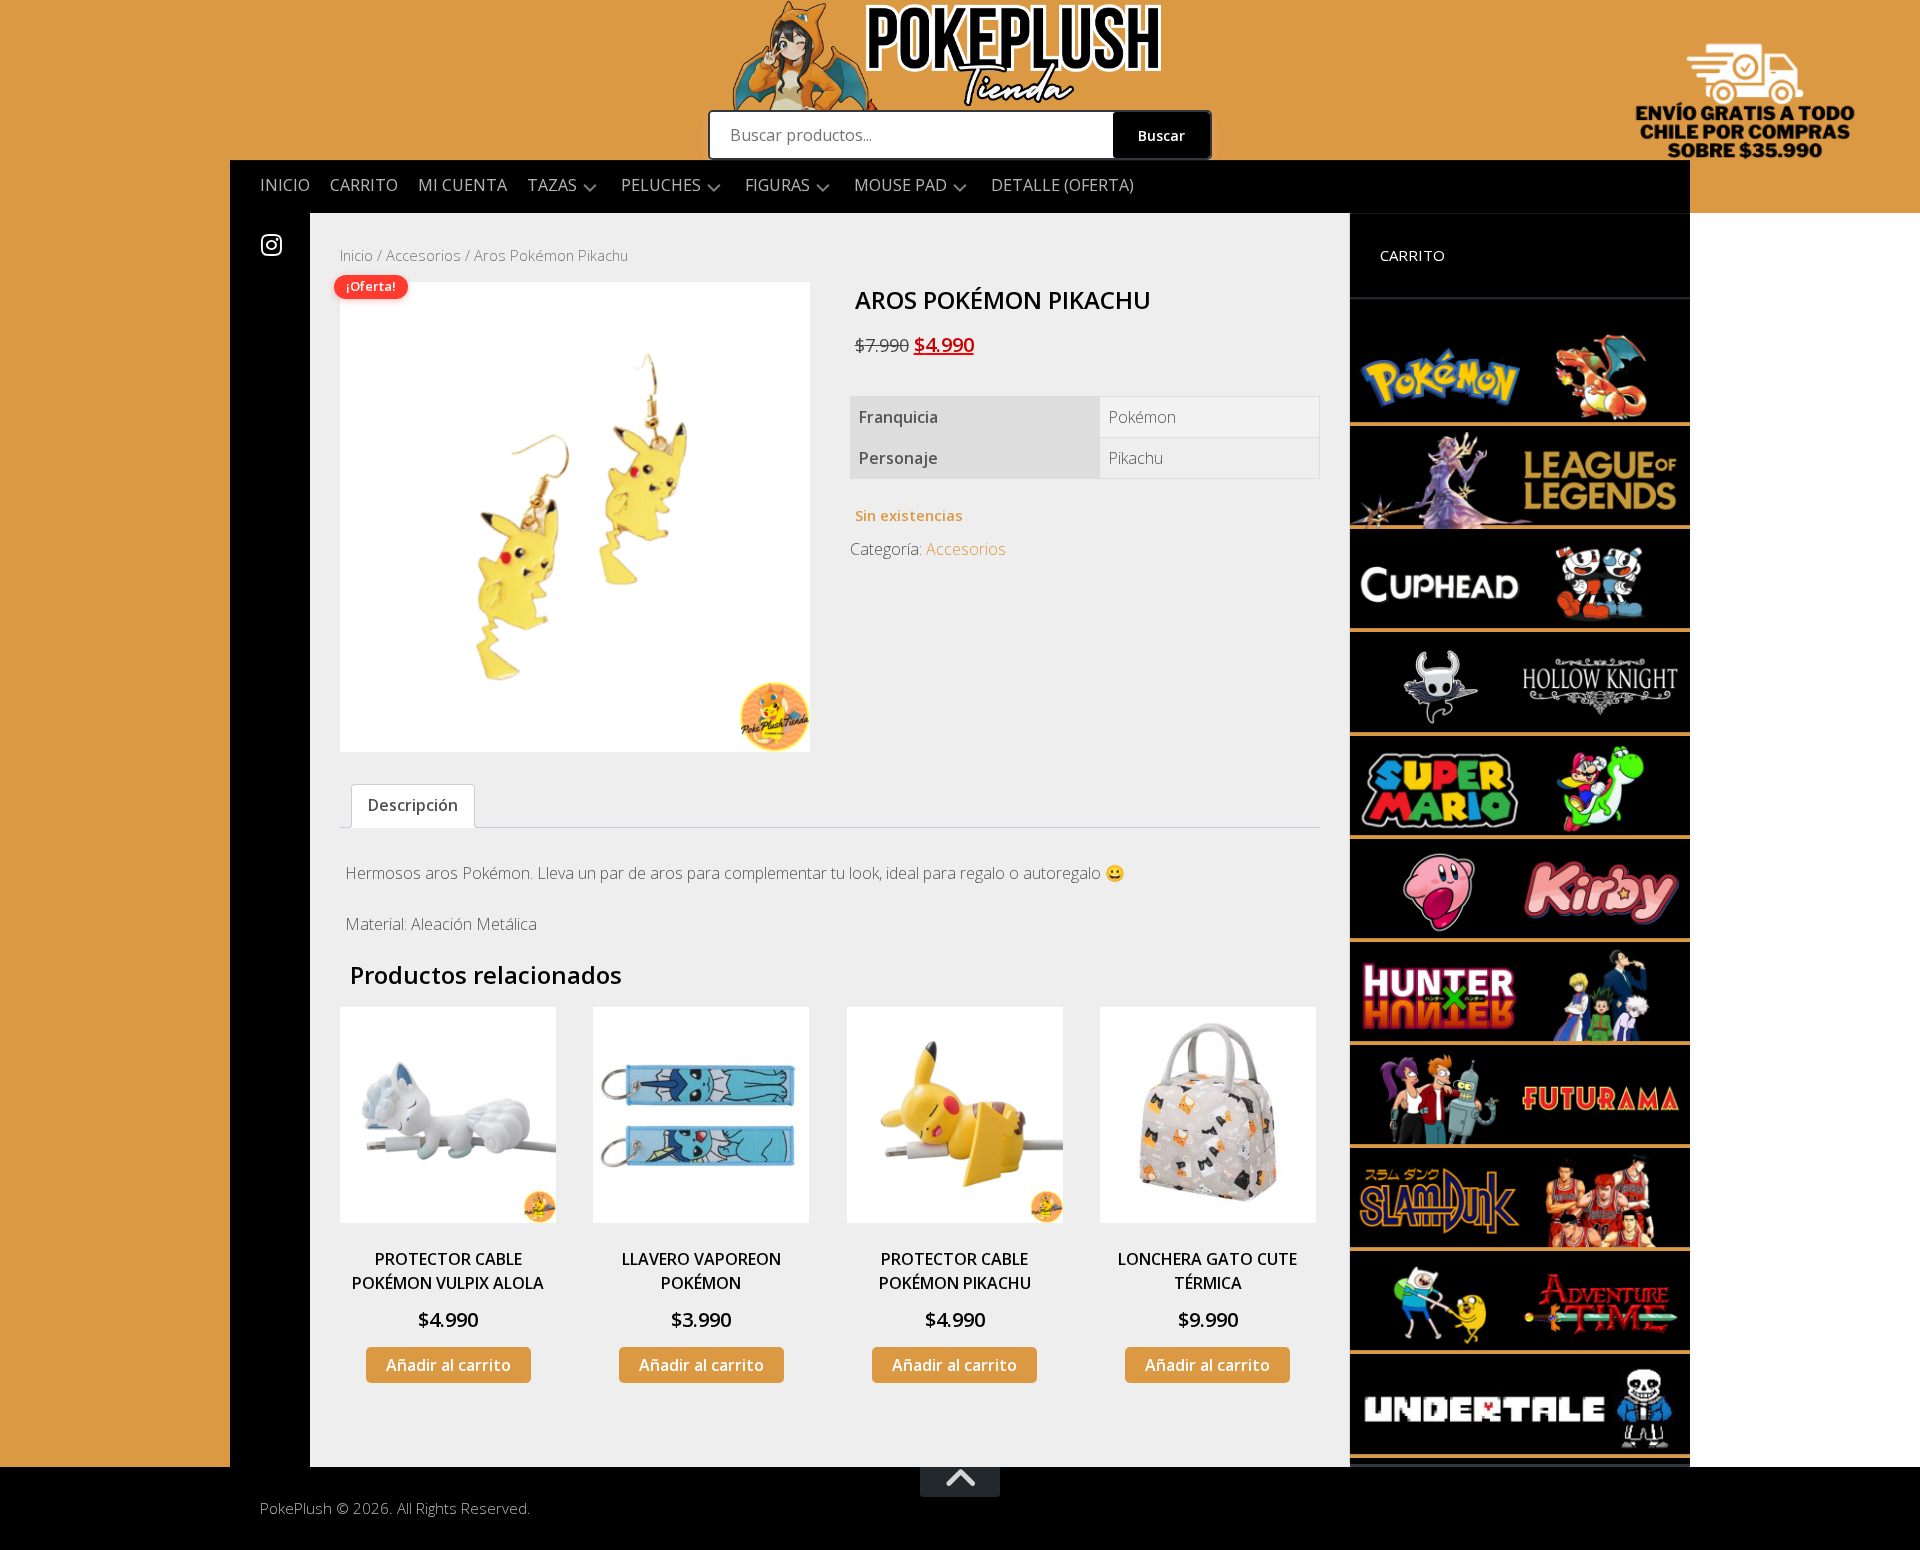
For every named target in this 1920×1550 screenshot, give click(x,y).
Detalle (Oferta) (1062, 185)
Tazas (552, 185)
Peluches (661, 185)
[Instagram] (270, 245)
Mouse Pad (900, 185)
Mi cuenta (462, 185)
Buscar (1161, 135)
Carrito (364, 185)
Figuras (777, 185)
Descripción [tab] (413, 805)
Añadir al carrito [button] (448, 1365)
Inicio (285, 185)
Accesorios (423, 255)
